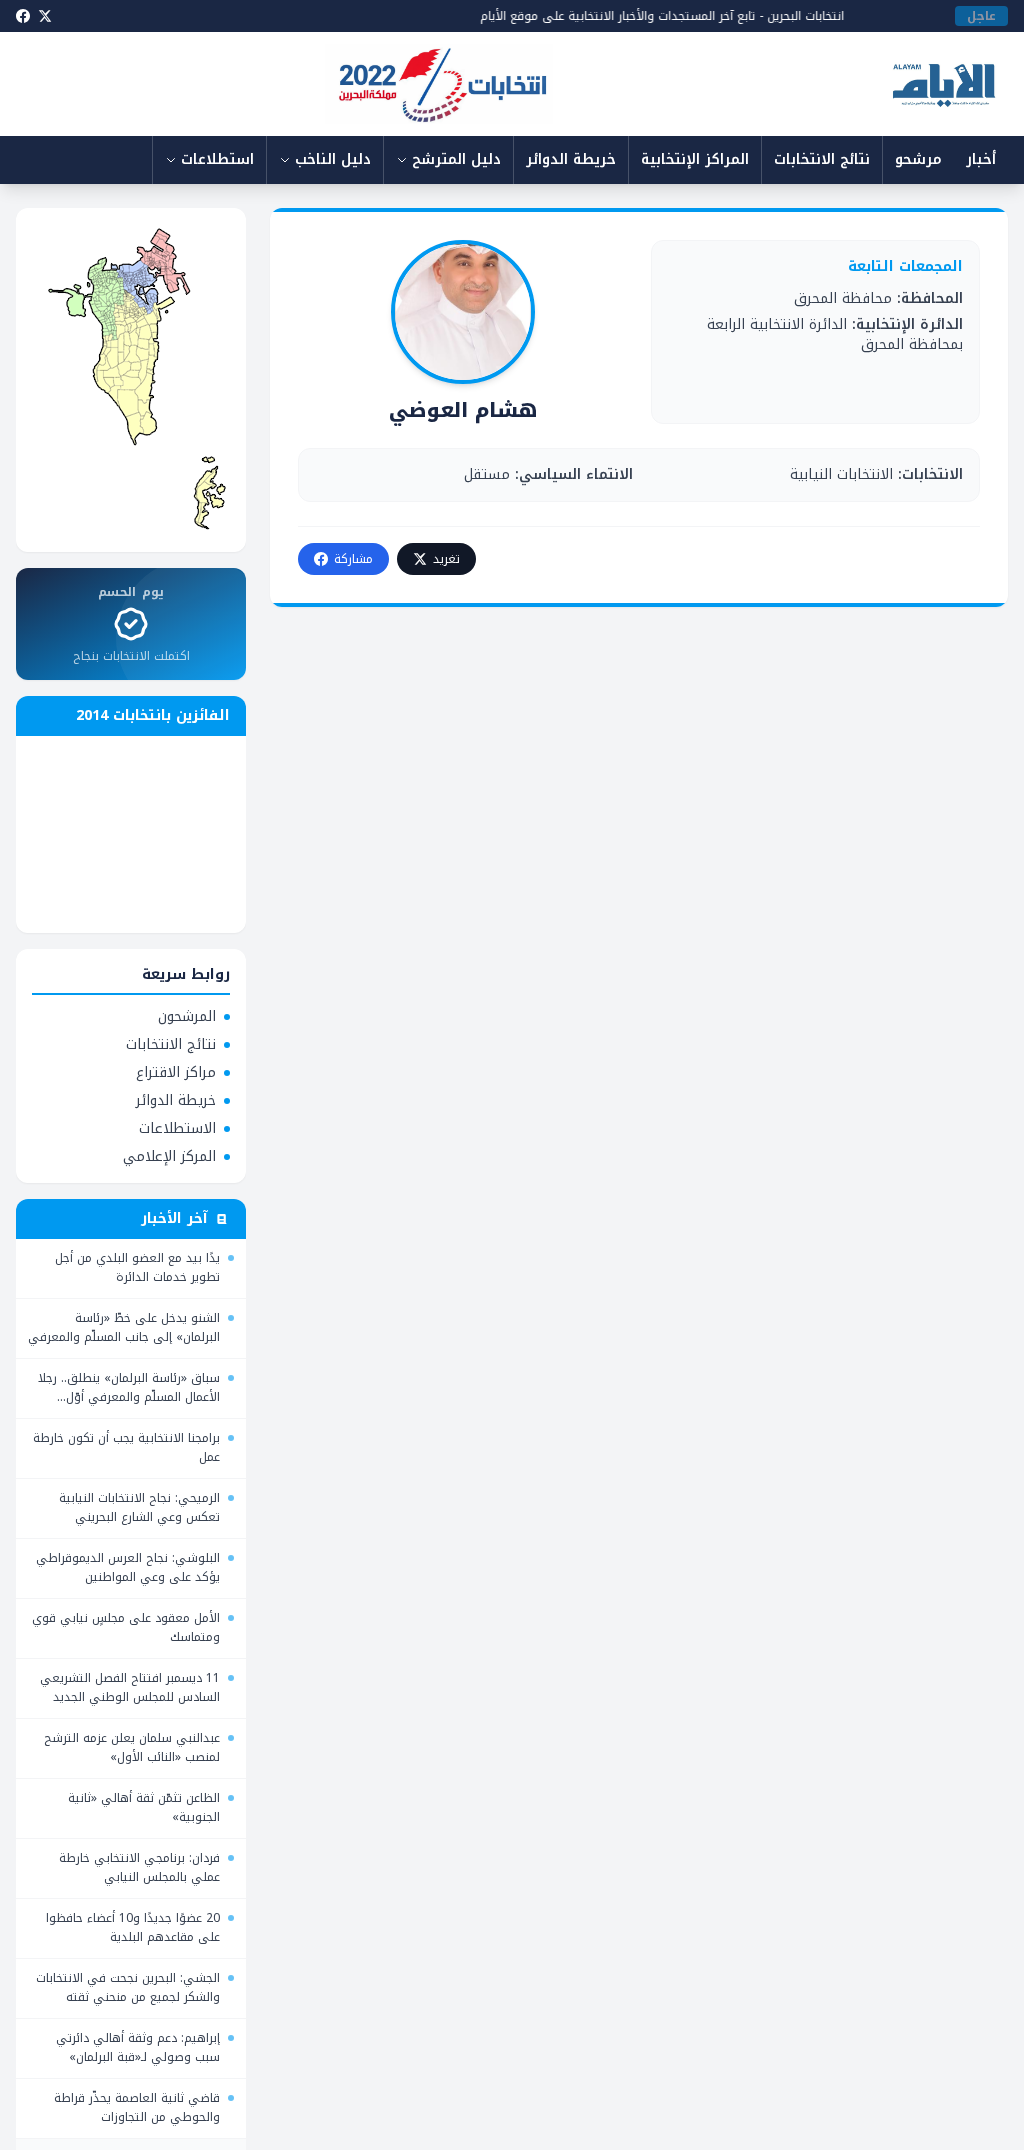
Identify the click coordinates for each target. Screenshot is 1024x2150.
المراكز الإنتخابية (695, 159)
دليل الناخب (333, 159)
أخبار (981, 159)
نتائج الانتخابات (822, 159)
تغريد (446, 559)
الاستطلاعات (177, 1129)
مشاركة (353, 559)
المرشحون (187, 1017)
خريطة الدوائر (571, 159)
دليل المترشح (456, 159)
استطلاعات (217, 159)
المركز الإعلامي (169, 1157)
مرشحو (918, 159)
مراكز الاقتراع (176, 1073)
